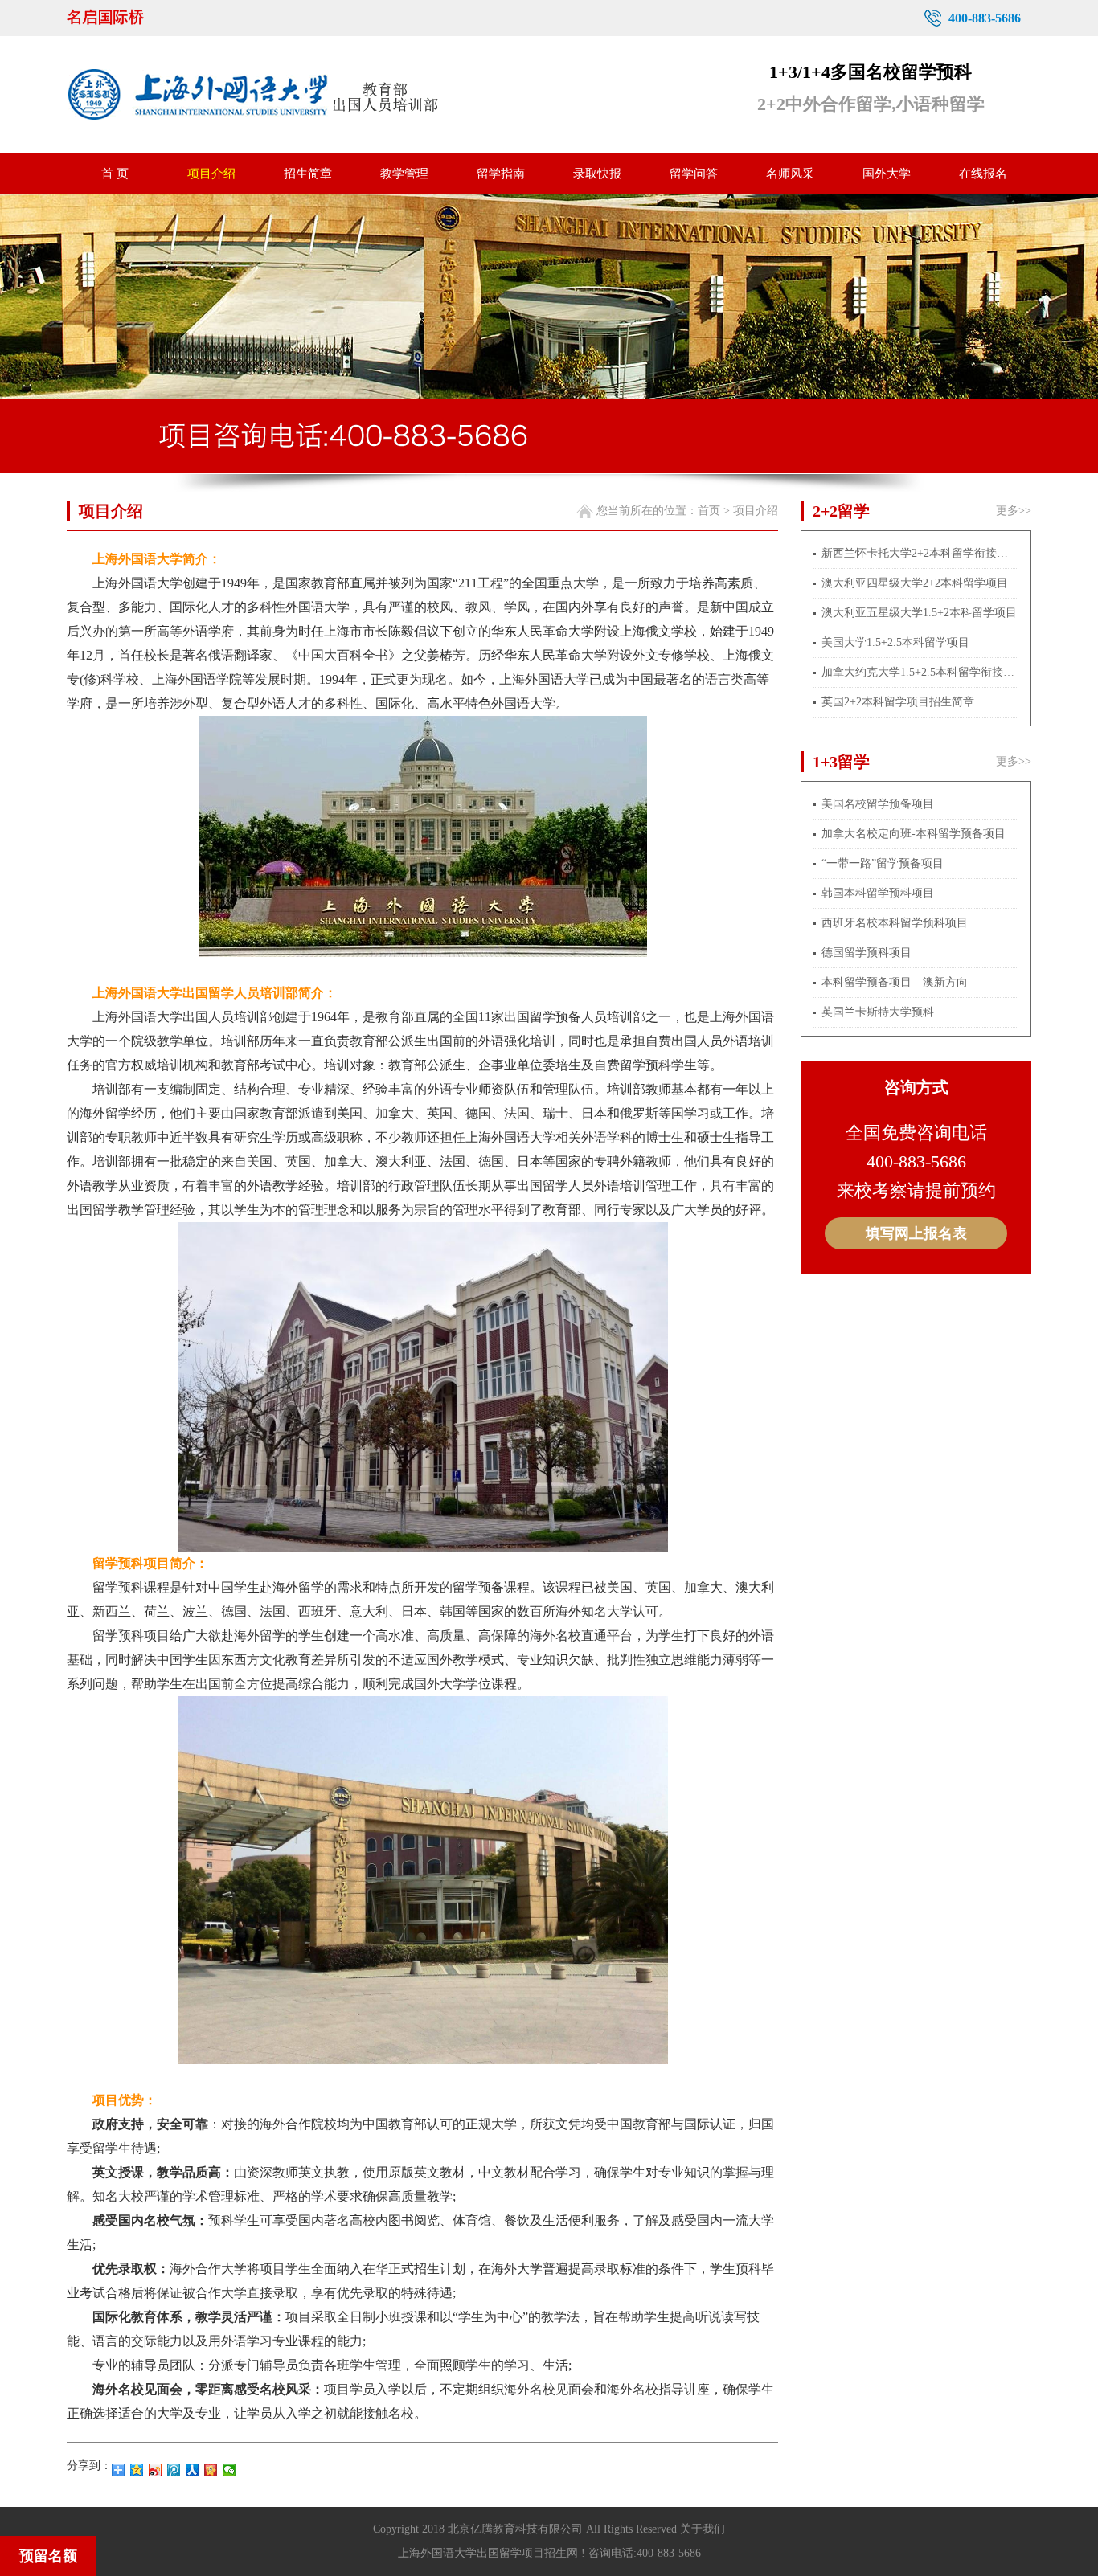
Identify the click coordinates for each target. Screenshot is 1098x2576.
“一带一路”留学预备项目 (883, 863)
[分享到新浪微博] (156, 2470)
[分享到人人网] (193, 2470)
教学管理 (404, 174)
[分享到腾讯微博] (174, 2470)
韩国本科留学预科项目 (878, 893)
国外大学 (887, 174)
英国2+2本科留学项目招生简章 (898, 702)
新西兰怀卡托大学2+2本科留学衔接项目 (920, 553)
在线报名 (983, 174)
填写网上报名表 (916, 1233)
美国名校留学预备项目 (878, 804)
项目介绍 (211, 174)
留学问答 (694, 174)
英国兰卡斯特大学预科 (878, 1012)
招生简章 (308, 174)
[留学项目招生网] (126, 18)
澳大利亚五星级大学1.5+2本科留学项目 (919, 613)
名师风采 (790, 174)
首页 (709, 511)
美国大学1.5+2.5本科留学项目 (895, 642)
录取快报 (597, 174)
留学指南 (501, 174)
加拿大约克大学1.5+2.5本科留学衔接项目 (920, 672)
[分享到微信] (229, 2470)
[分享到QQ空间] (137, 2470)
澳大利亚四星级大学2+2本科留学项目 (915, 583)
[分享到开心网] (211, 2470)
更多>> (1014, 511)
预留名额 (48, 2556)
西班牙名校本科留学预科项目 (895, 923)
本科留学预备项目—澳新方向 (895, 982)
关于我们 (703, 2529)
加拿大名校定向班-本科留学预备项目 (914, 834)
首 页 (115, 174)
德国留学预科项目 (867, 953)
